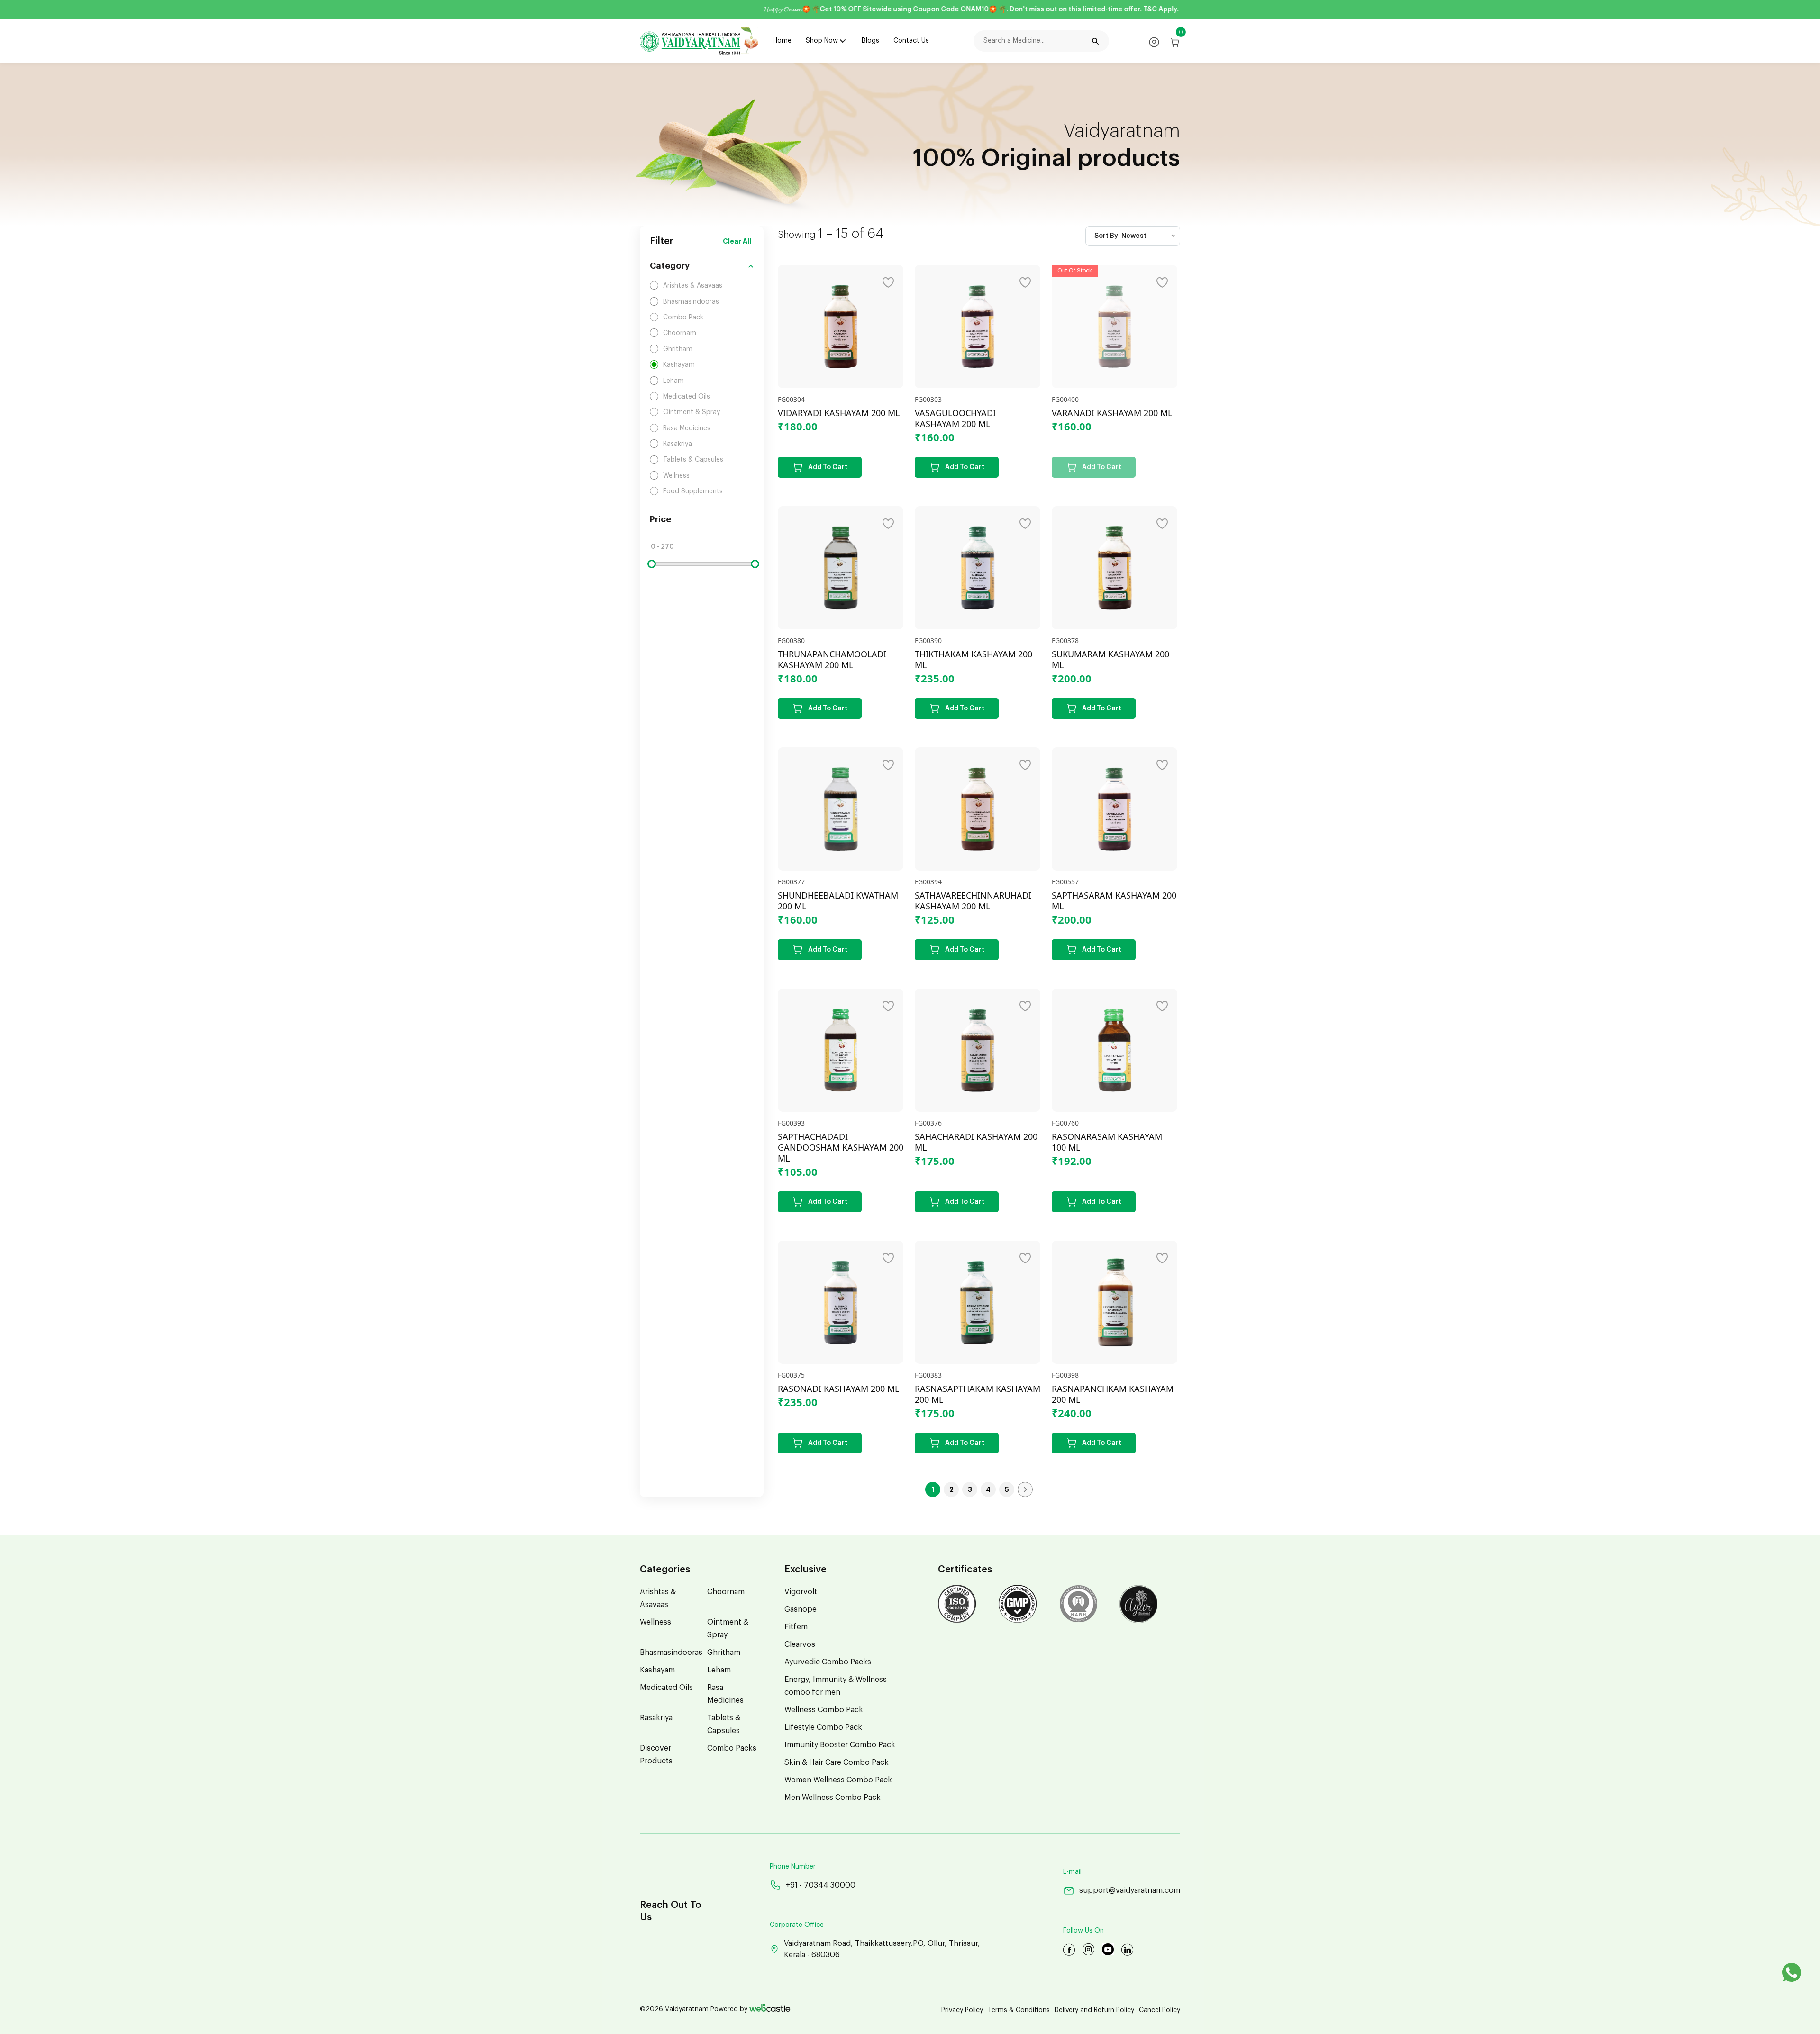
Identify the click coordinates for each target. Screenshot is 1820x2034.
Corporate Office (797, 1925)
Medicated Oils (666, 1688)
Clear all (737, 241)
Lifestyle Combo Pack (823, 1727)
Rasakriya (656, 1718)
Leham (719, 1670)
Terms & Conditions (1019, 2010)
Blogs (870, 41)
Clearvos (800, 1644)
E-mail (1072, 1872)
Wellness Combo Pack (824, 1710)
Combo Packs (732, 1748)
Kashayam (657, 1670)
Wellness (655, 1622)
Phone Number (793, 1867)
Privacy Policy (962, 2010)
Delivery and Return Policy (1094, 2010)
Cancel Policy (1160, 2010)
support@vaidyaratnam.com (1130, 1890)
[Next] (1025, 1489)
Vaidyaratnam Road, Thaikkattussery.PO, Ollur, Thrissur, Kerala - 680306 (882, 1949)
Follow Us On (1083, 1931)
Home (782, 41)
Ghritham (724, 1653)
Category (670, 266)
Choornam (726, 1592)
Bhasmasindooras (671, 1653)
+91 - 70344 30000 (821, 1885)
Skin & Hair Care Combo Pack (837, 1762)
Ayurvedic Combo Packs (828, 1662)
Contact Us (911, 41)
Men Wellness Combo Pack (833, 1798)
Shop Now (822, 41)
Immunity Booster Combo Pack (840, 1745)
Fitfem (796, 1627)
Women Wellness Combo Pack (838, 1780)
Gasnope (801, 1609)
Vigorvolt (801, 1592)
